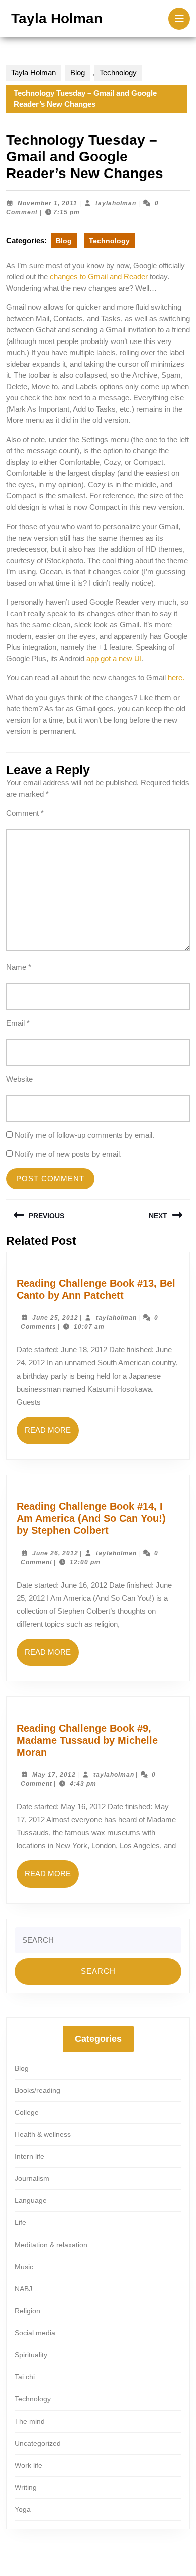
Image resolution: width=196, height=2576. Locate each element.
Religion (27, 2311)
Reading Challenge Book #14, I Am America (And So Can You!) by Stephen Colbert (91, 1518)
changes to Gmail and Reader (99, 277)
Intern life (29, 2156)
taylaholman (116, 203)
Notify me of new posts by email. (68, 1154)
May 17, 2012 (54, 1775)
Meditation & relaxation (51, 2245)
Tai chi (25, 2377)
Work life (28, 2465)
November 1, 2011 (47, 203)
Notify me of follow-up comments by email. (84, 1135)
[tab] (179, 19)
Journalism (32, 2178)
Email (18, 1023)
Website (19, 1079)
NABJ (23, 2289)
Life (20, 2222)
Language (31, 2200)
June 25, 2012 (55, 1318)
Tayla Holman (57, 18)
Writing (26, 2487)
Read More (52, 1435)
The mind (30, 2421)
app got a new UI (113, 659)
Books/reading (37, 2090)
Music (24, 2267)
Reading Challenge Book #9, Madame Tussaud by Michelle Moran (87, 1740)
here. (176, 678)
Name (19, 967)
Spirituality (31, 2355)
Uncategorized (38, 2443)
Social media (35, 2333)
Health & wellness (43, 2134)
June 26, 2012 (55, 1553)
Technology (118, 72)
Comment (25, 813)
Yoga (23, 2509)
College (27, 2112)
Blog (78, 72)
